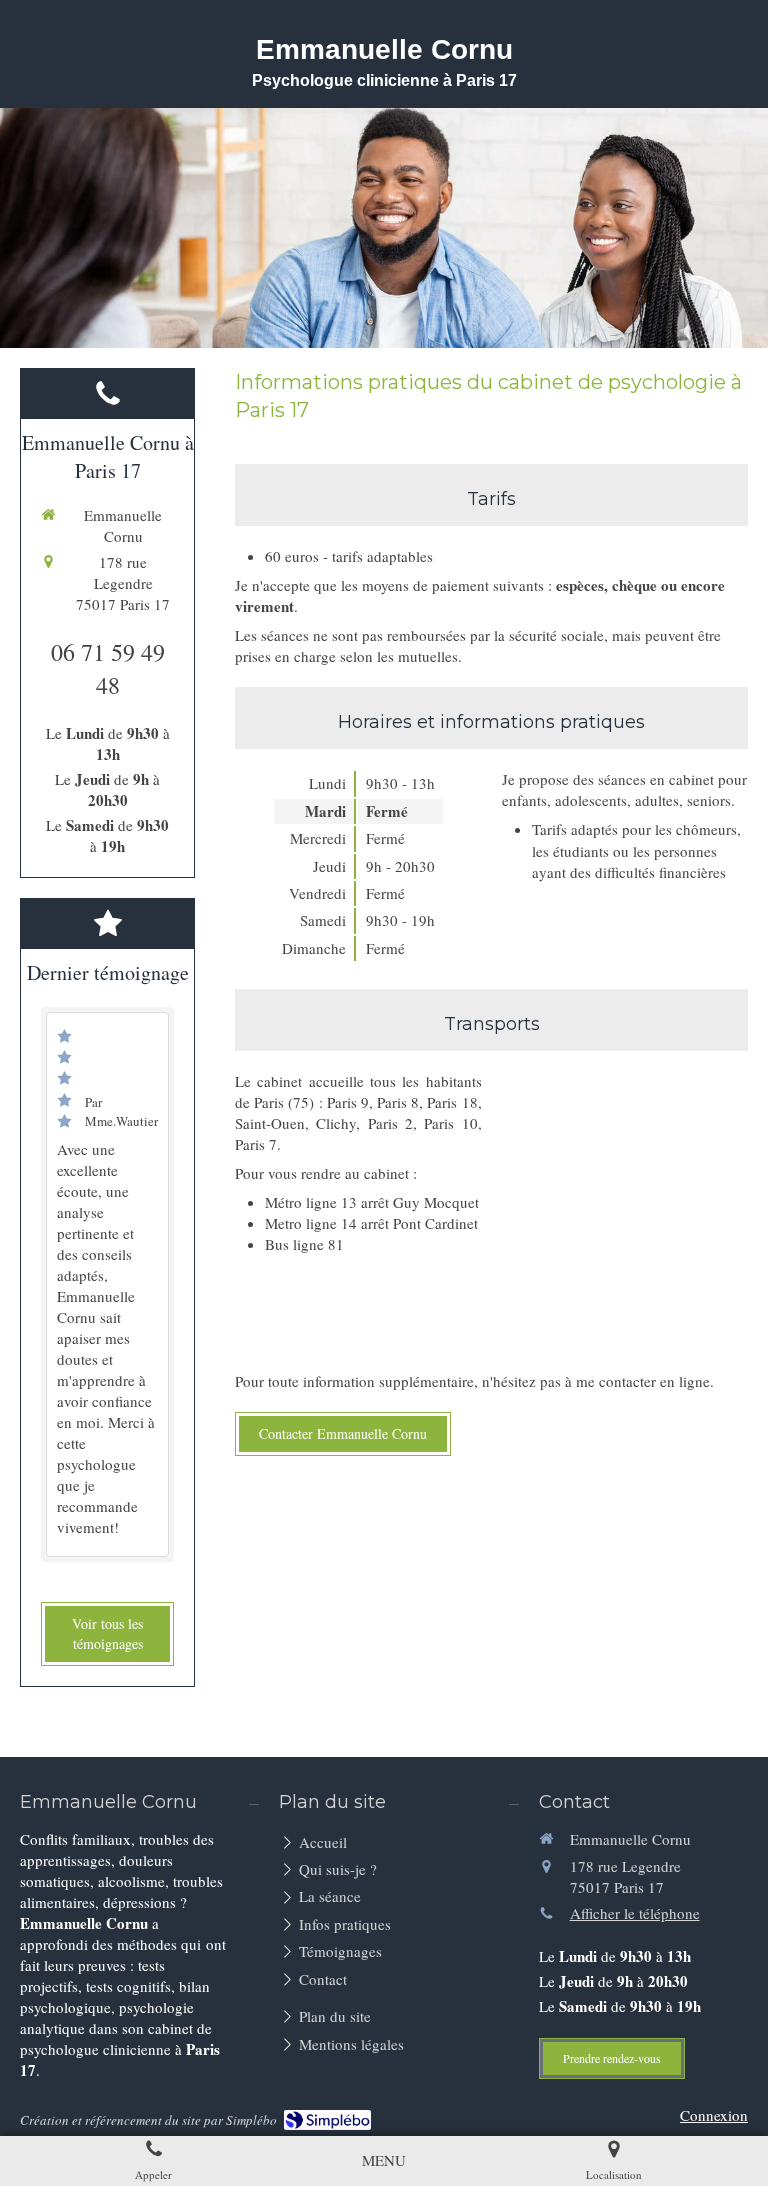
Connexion (714, 2115)
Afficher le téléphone (635, 1913)
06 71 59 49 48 (108, 669)
